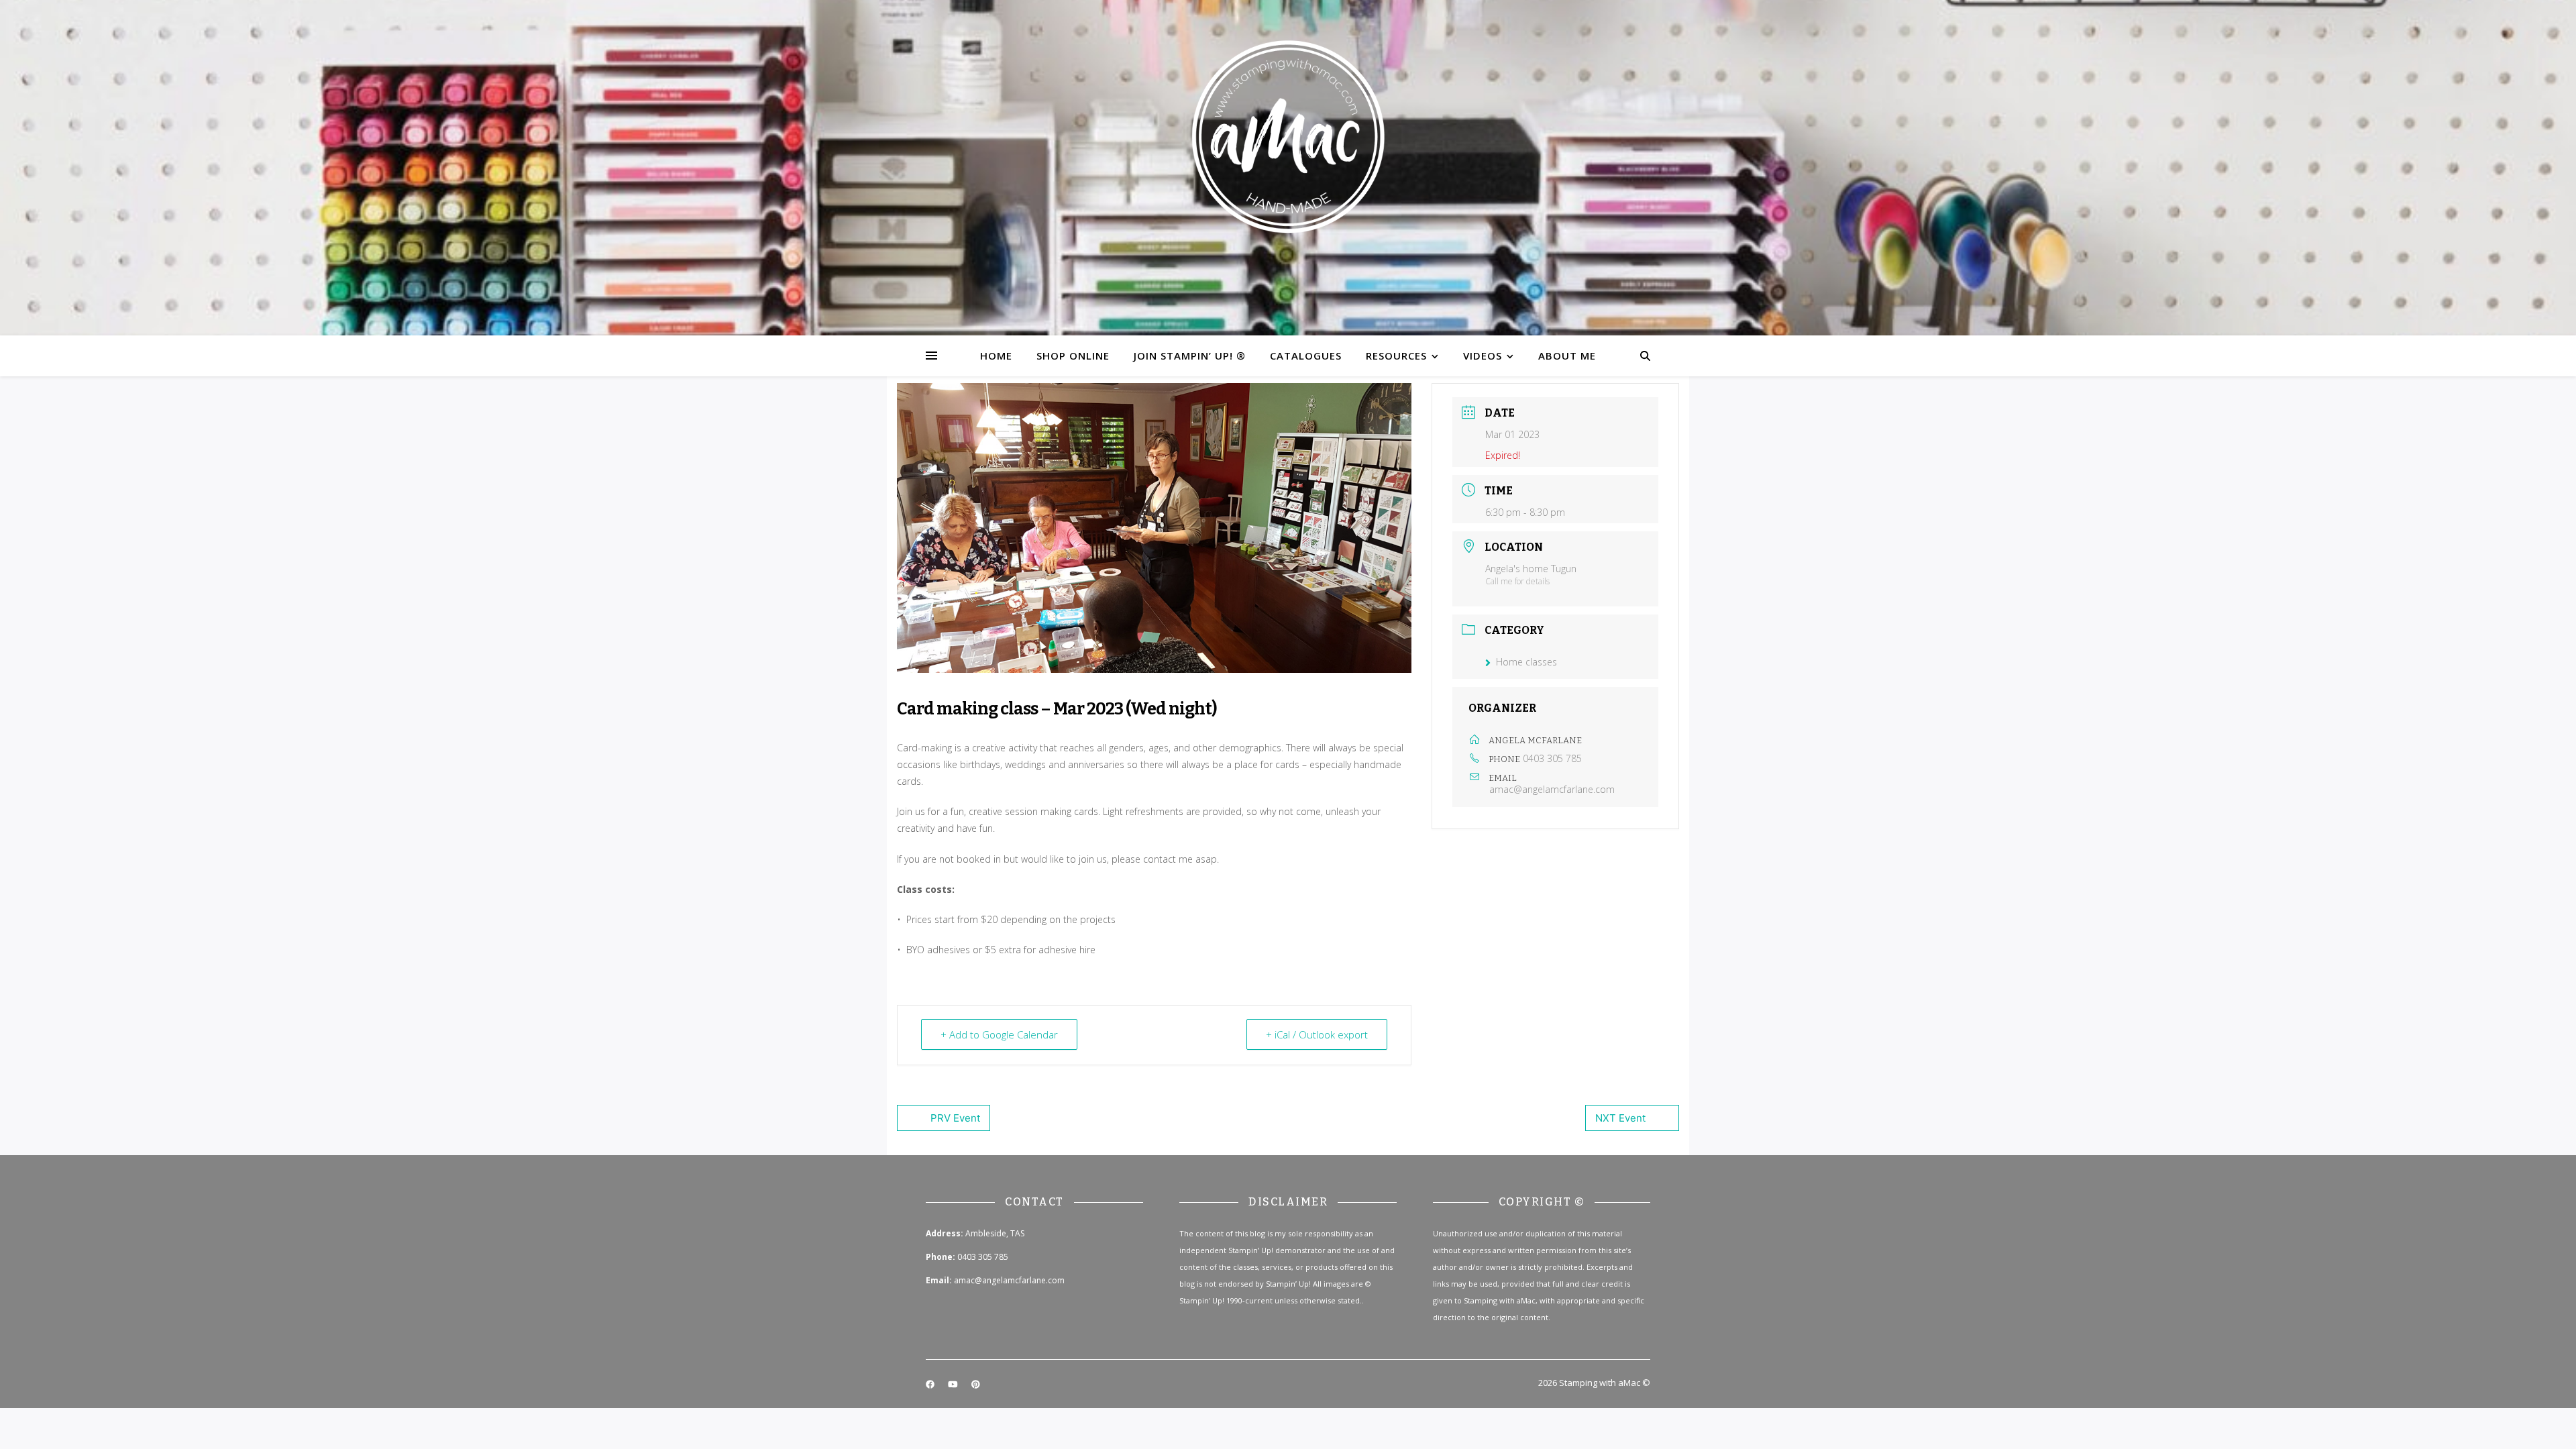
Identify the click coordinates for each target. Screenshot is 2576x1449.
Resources (1396, 356)
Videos (1483, 356)
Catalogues (1306, 356)
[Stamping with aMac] (1288, 168)
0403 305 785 (1552, 758)
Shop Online (1073, 356)
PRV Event (955, 1118)
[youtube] (954, 1384)
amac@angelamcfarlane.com (1552, 790)
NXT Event (1620, 1118)
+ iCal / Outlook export (1317, 1034)
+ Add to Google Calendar (999, 1034)
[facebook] (931, 1384)
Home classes (1526, 662)
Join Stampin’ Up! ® (1190, 356)
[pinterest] (976, 1384)
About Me (1567, 356)
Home (996, 356)
